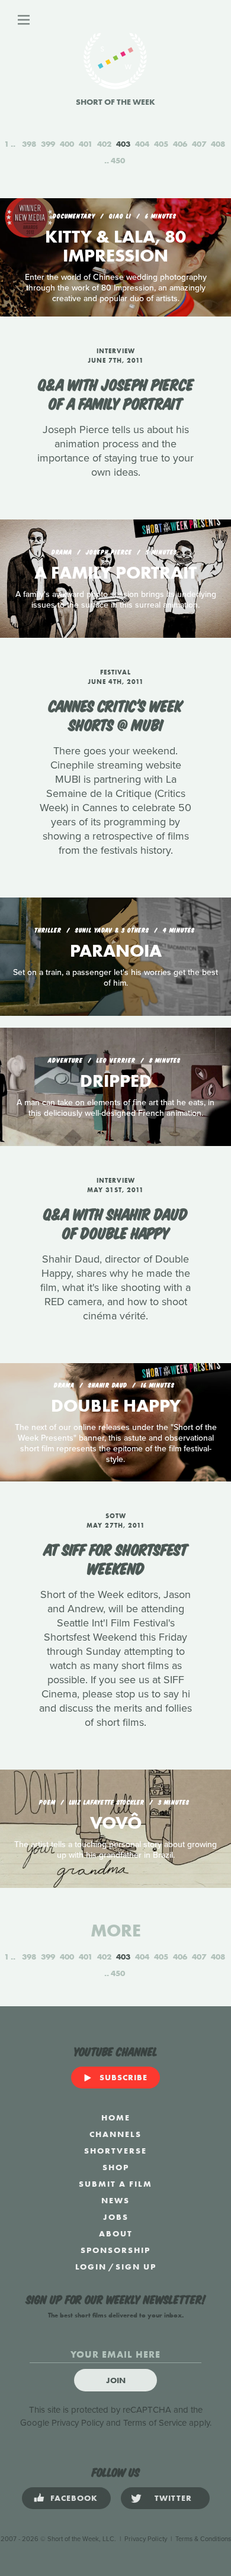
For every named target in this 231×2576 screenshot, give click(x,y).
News (115, 2200)
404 (142, 144)
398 (29, 144)
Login (91, 2267)
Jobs (116, 2217)
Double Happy (116, 1406)
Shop (116, 2167)
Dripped (116, 1081)
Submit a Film (115, 2184)
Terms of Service (155, 2423)
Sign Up (136, 2267)
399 (48, 144)
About (116, 2233)
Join (116, 2380)
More (116, 1931)
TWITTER (173, 2498)
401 (86, 144)
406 (180, 144)
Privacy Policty (146, 2539)
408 (218, 144)
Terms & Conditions (203, 2539)
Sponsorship (115, 2250)
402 (104, 144)
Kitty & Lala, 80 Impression (115, 246)
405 (161, 144)
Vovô (116, 1823)
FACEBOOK (74, 2498)
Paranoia (116, 951)
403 (123, 144)
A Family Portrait (115, 573)
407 (199, 144)
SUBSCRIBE (123, 2077)
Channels (115, 2134)
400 (67, 144)
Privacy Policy (78, 2423)
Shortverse (115, 2151)
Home (116, 2117)
